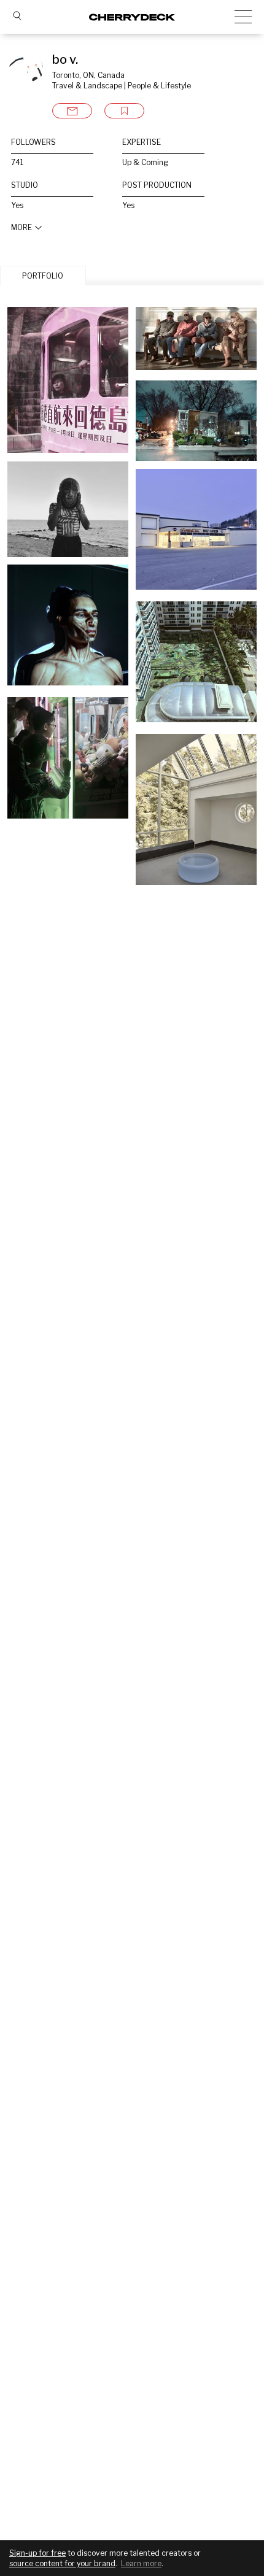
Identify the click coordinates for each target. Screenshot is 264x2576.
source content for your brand (62, 2563)
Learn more (141, 2563)
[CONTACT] (72, 111)
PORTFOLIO (43, 276)
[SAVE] (124, 111)
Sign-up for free (37, 2553)
